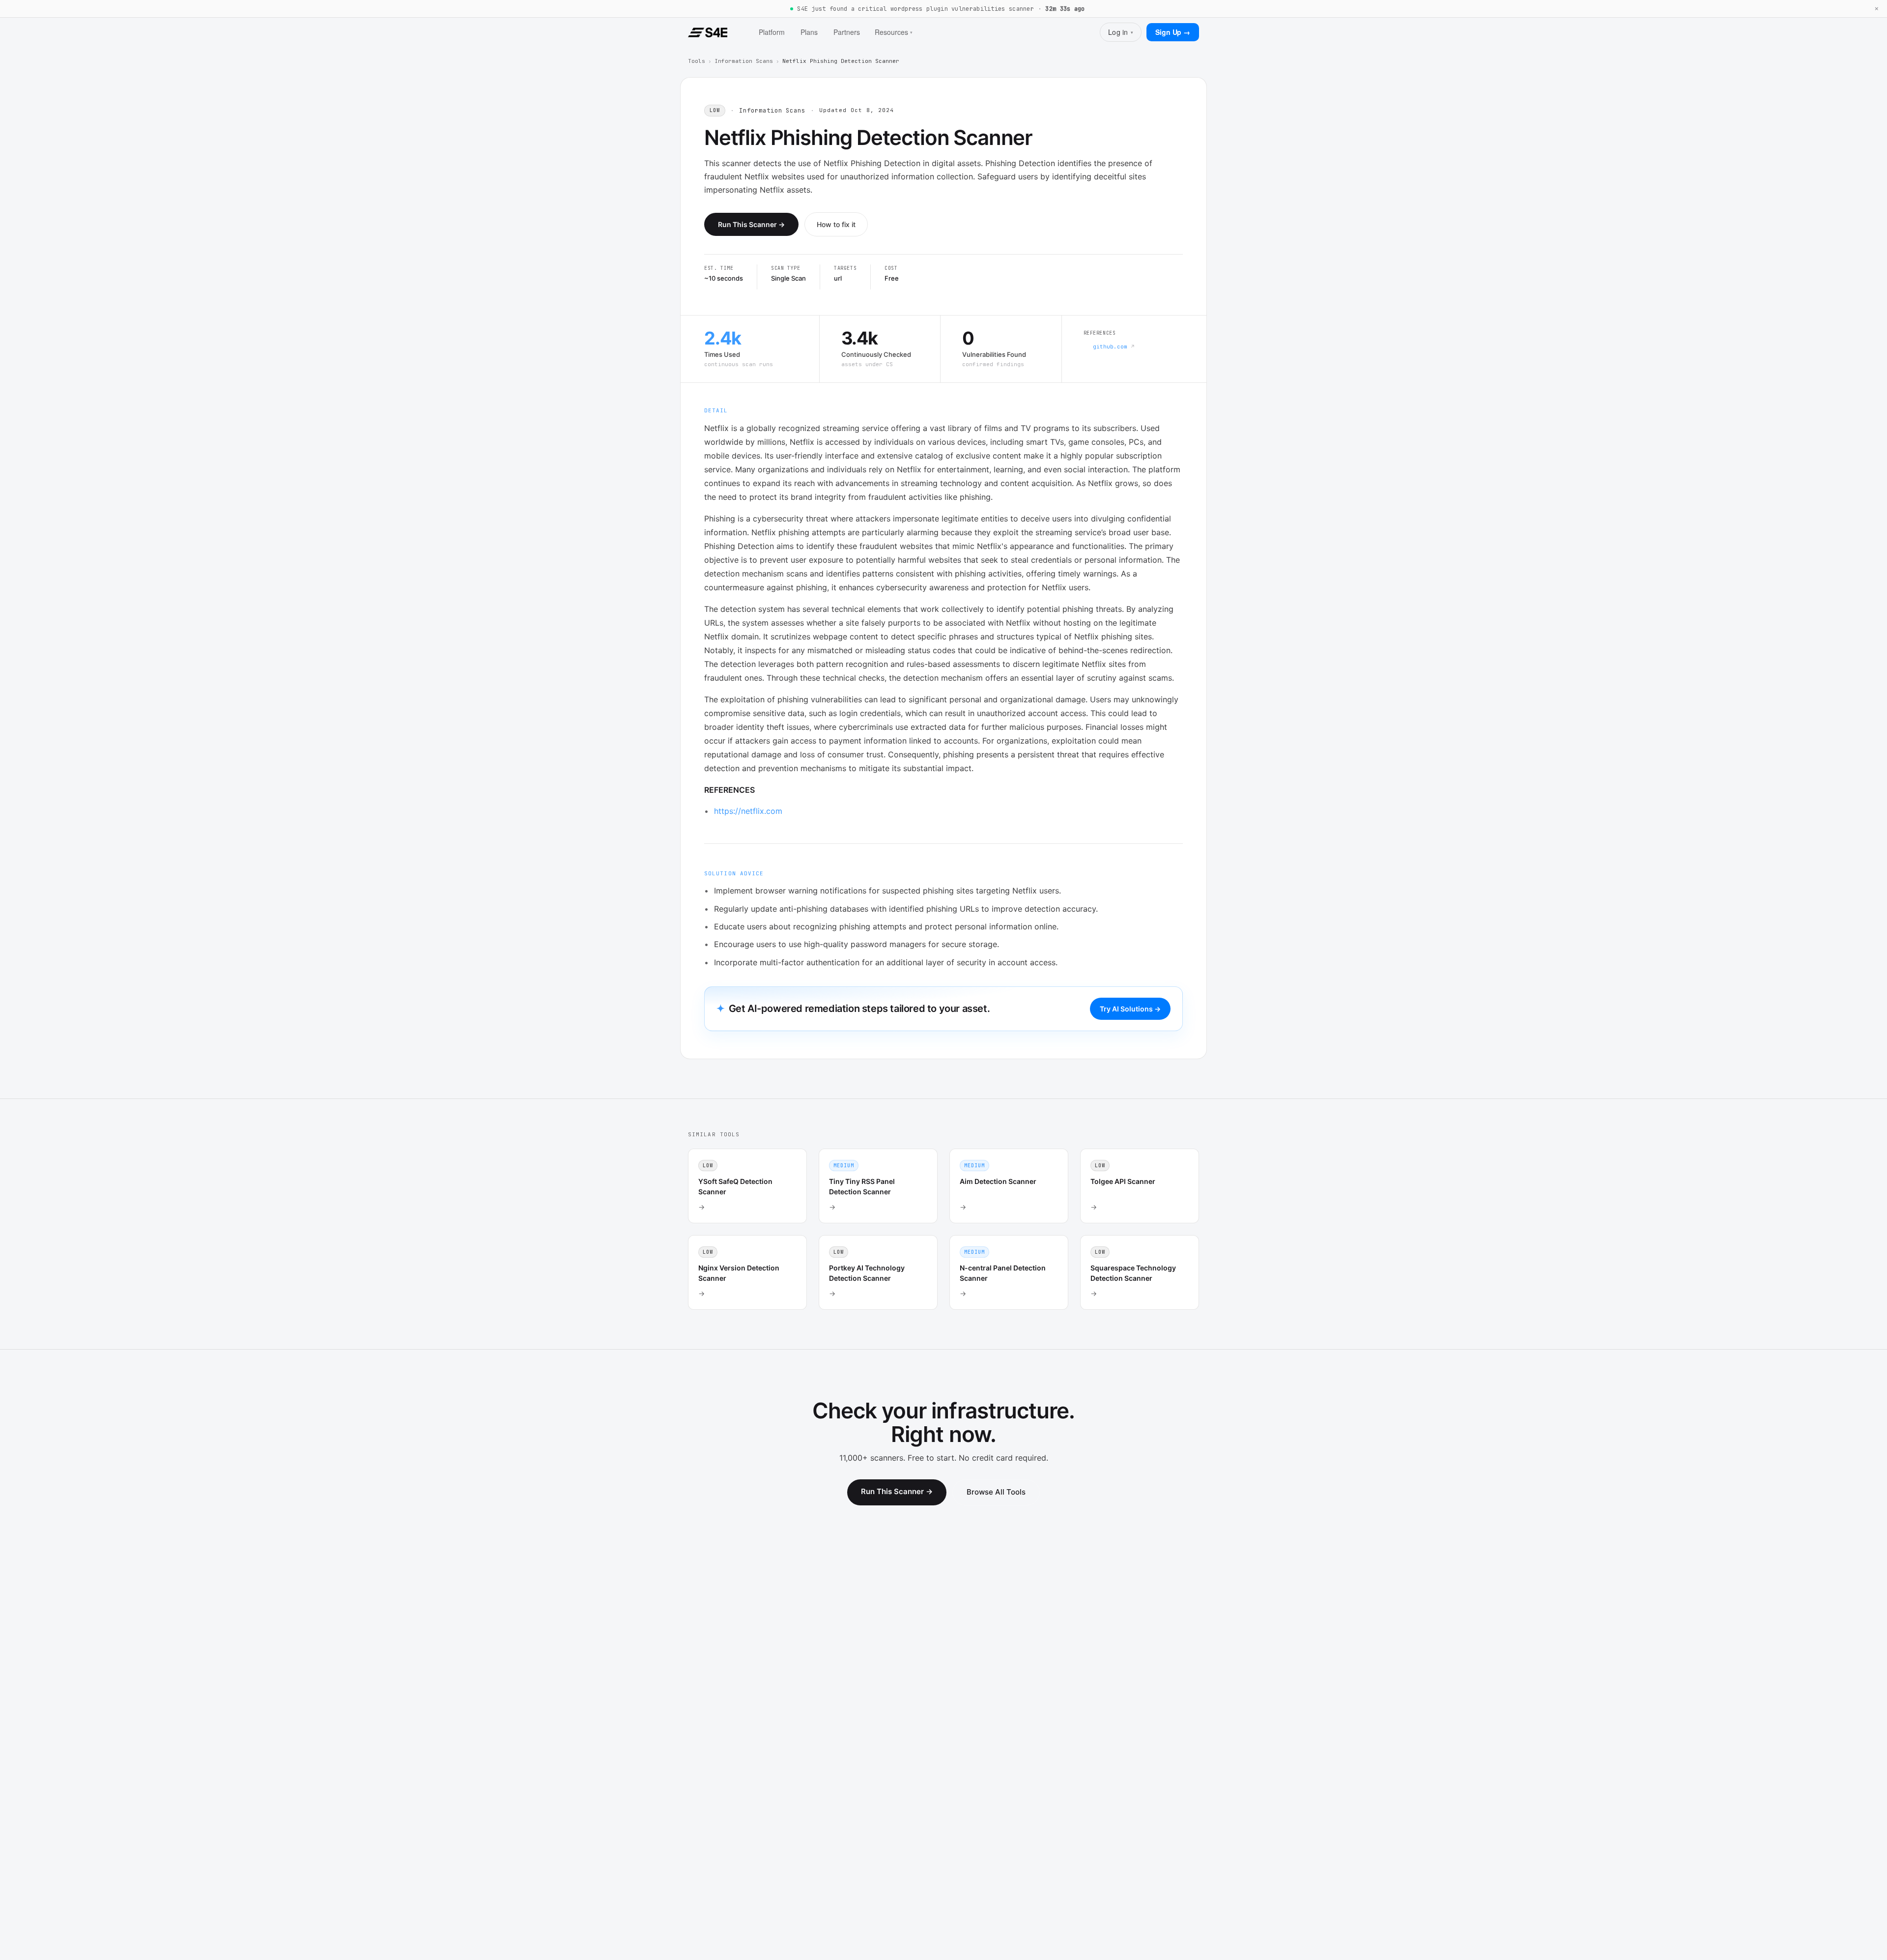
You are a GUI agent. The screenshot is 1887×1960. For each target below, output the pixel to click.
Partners (847, 32)
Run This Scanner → (751, 224)
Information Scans (744, 61)
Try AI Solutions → (1130, 1009)
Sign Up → (1173, 32)
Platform (772, 32)
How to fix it (836, 224)
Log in (1121, 32)
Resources (894, 32)
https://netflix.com (748, 811)
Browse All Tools (996, 1492)
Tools (697, 61)
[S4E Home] (708, 32)
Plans (809, 32)
